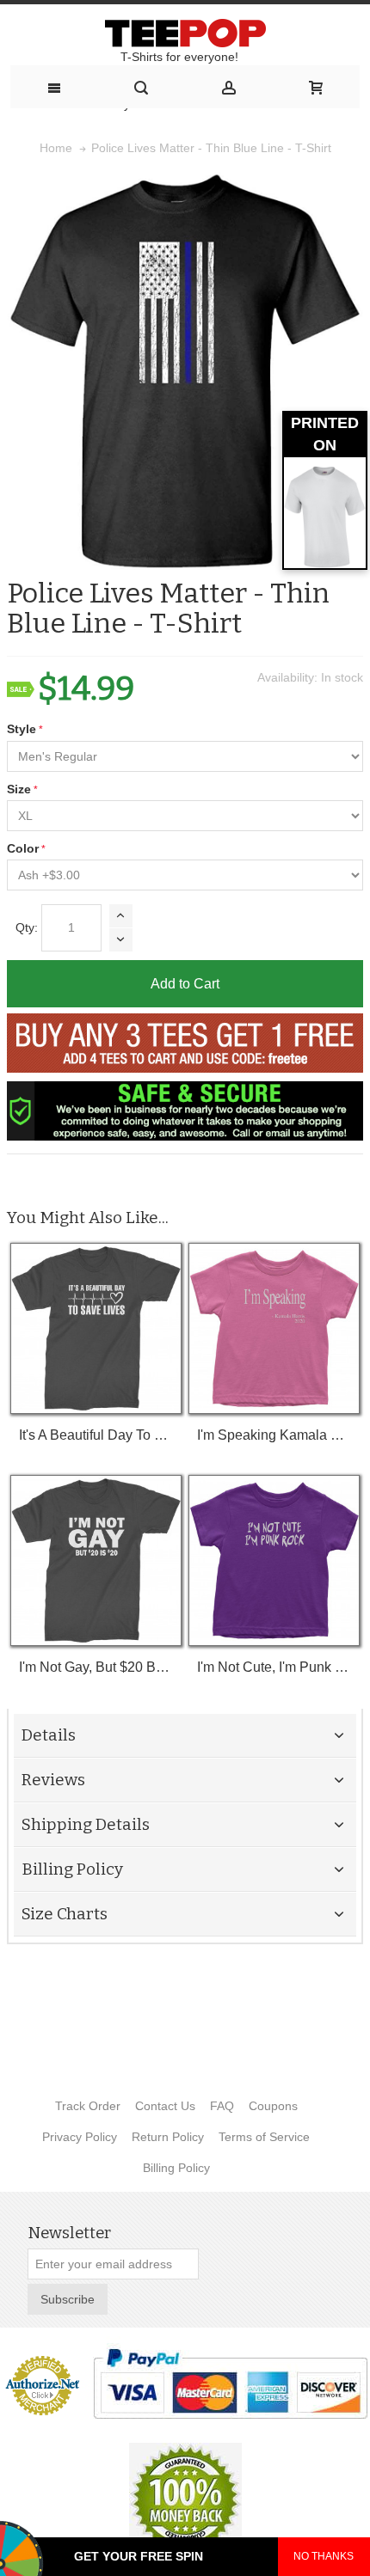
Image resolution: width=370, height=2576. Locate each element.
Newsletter (69, 2233)
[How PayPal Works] (230, 2383)
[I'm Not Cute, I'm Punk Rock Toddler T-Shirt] (274, 1560)
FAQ (222, 2106)
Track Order (88, 2106)
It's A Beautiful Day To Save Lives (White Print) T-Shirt (96, 1435)
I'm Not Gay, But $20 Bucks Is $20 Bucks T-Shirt (96, 1667)
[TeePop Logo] (185, 33)
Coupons (273, 2106)
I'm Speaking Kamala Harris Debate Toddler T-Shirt (274, 1435)
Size (19, 789)
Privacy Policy (80, 2137)
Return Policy (168, 2137)
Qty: (27, 927)
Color (23, 848)
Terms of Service (264, 2137)
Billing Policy (176, 2168)
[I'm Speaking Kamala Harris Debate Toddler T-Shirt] (274, 1328)
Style (22, 729)
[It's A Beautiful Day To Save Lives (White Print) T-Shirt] (96, 1328)
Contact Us (165, 2106)
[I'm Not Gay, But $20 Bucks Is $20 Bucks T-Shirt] (96, 1560)
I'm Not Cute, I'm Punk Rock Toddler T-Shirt (274, 1667)
